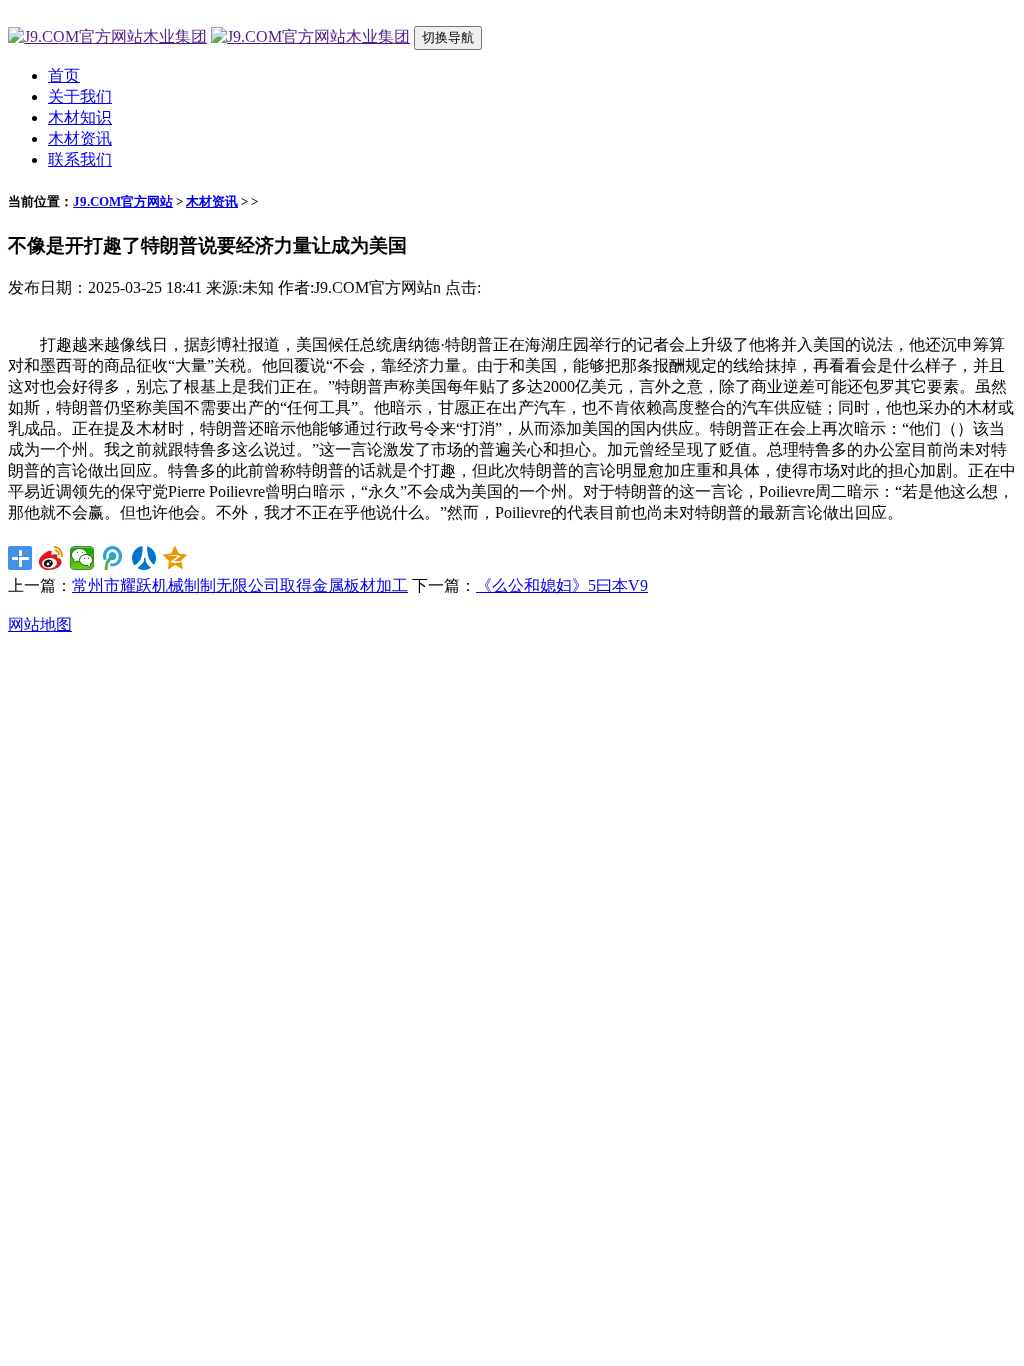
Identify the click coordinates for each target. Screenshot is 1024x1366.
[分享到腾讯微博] (113, 558)
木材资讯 (80, 138)
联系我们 (80, 159)
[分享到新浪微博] (51, 558)
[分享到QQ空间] (175, 558)
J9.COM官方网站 (123, 201)
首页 (64, 75)
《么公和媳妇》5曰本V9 (562, 585)
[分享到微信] (82, 558)
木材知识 (80, 117)
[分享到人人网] (144, 558)
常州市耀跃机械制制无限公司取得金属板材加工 (240, 585)
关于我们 (80, 96)
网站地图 (40, 624)
